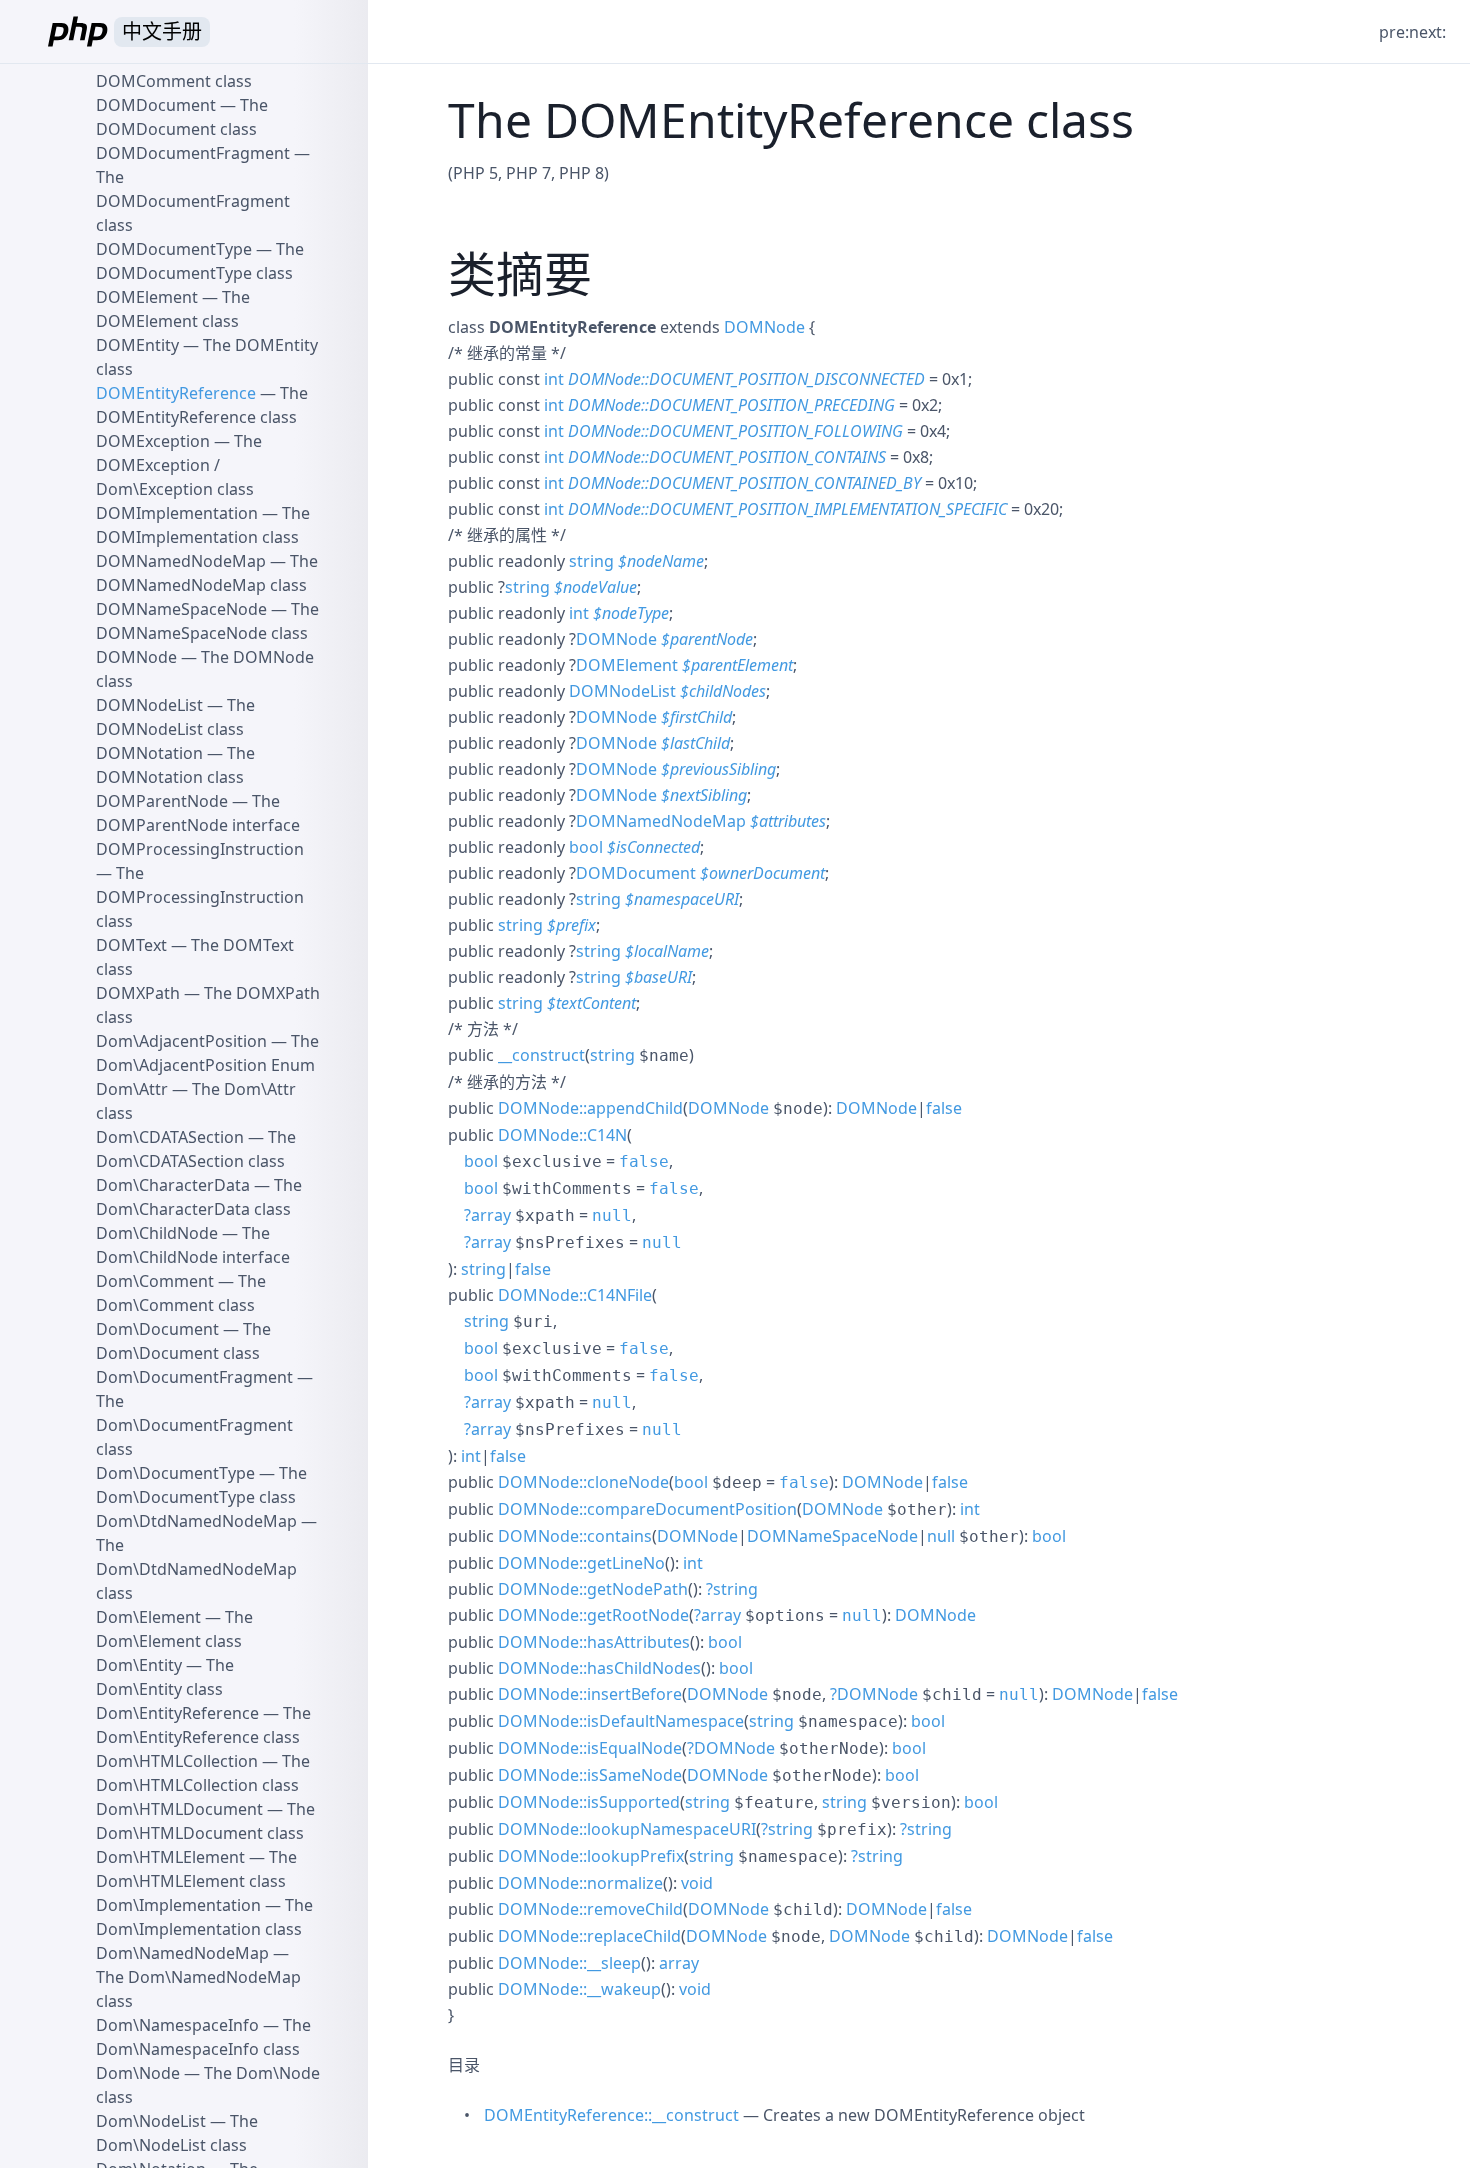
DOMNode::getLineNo (581, 1563)
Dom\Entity (139, 1665)
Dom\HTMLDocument (179, 1809)
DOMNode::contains (575, 1536)
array (491, 1215)
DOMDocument (636, 873)
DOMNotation (149, 753)
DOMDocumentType (174, 249)
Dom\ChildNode (157, 1233)
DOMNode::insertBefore (590, 1694)
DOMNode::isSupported (589, 1802)
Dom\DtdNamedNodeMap (196, 1521)
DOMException (153, 441)
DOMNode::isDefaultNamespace (621, 1721)
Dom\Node (138, 2073)
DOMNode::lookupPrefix (591, 1856)
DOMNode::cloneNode (583, 1482)
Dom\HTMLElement (170, 1857)
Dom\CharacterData (173, 1185)
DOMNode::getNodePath (593, 1589)
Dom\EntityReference (177, 1713)
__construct (541, 1055)
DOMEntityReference (176, 393)
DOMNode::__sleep (569, 1963)
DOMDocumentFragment (193, 153)
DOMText (131, 945)
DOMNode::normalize (580, 1883)
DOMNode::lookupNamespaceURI (627, 1829)
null (612, 1215)
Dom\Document (157, 1329)
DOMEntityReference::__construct (611, 2115)
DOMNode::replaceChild (589, 1936)
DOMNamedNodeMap (661, 821)
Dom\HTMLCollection (177, 1761)
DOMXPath (138, 993)
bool (586, 847)
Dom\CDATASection (170, 1137)
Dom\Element (148, 1617)
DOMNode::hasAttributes (594, 1642)
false (944, 1108)
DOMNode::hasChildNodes (599, 1668)
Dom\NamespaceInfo (177, 2025)
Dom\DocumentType (175, 1473)
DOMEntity (137, 345)
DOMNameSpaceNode (832, 1536)
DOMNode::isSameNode (590, 1775)
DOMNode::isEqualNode (590, 1748)
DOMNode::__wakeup (579, 1989)
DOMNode (764, 327)
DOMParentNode (162, 801)
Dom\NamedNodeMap (182, 1953)
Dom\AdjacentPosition (181, 1041)
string (591, 561)
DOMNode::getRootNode (593, 1615)
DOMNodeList (622, 691)
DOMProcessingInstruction (200, 849)
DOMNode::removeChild (590, 1909)
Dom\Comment (155, 1281)
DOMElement (627, 665)
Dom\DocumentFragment (194, 1377)
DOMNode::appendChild (590, 1108)
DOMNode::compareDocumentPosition (647, 1509)
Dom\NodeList (151, 2121)
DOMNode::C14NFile (575, 1295)
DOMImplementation (177, 513)
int (554, 379)
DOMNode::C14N (562, 1135)
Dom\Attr (132, 1089)
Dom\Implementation (178, 1905)
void (697, 1883)
